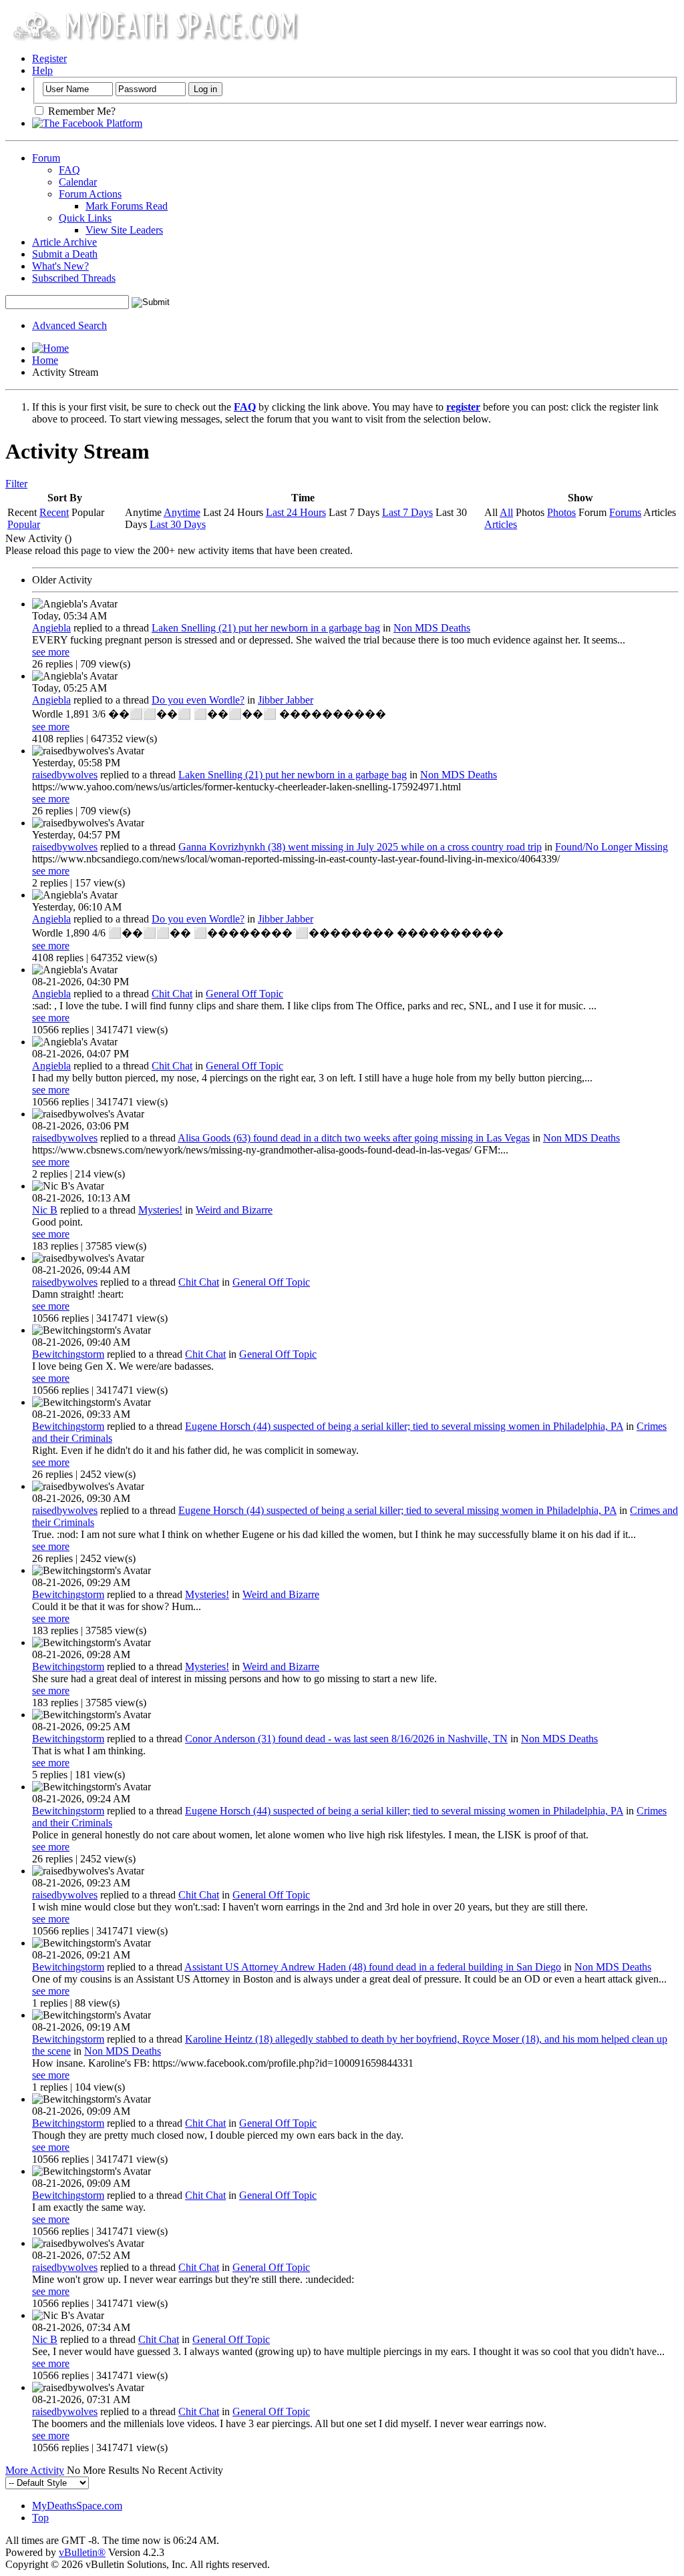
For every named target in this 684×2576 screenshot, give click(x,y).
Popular (24, 524)
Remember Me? (80, 111)
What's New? (60, 266)
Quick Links (85, 218)
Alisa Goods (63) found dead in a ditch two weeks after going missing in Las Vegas (354, 1138)
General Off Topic (244, 994)
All (506, 512)
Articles (501, 524)
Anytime (182, 512)
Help (42, 70)
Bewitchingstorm (68, 1354)
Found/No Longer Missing (612, 847)
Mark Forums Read (127, 206)
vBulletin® (82, 2552)
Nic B (45, 1210)
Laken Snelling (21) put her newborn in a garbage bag (266, 628)
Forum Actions (90, 194)
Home (45, 360)
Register (49, 58)
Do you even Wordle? (198, 700)
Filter (16, 484)
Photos (561, 512)
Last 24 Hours (296, 512)
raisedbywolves (65, 775)
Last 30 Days (178, 524)
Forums (625, 512)
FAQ (69, 170)
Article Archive (64, 242)
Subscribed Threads (74, 278)
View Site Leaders (124, 230)
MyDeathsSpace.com (77, 2506)
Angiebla (51, 628)
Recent (54, 512)
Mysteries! (160, 1210)
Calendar (78, 182)
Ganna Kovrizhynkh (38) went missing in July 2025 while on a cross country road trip (360, 847)
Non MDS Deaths (432, 628)
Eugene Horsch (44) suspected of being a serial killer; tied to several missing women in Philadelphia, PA (404, 1426)
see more (51, 652)
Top (40, 2518)
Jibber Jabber (286, 700)
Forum (46, 158)
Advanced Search (69, 325)
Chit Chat (172, 994)
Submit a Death (65, 254)
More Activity (35, 2470)
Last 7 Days (407, 512)
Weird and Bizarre (234, 1210)
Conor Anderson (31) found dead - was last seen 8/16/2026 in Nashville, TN (346, 1739)
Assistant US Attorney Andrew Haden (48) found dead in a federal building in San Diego (373, 1967)
